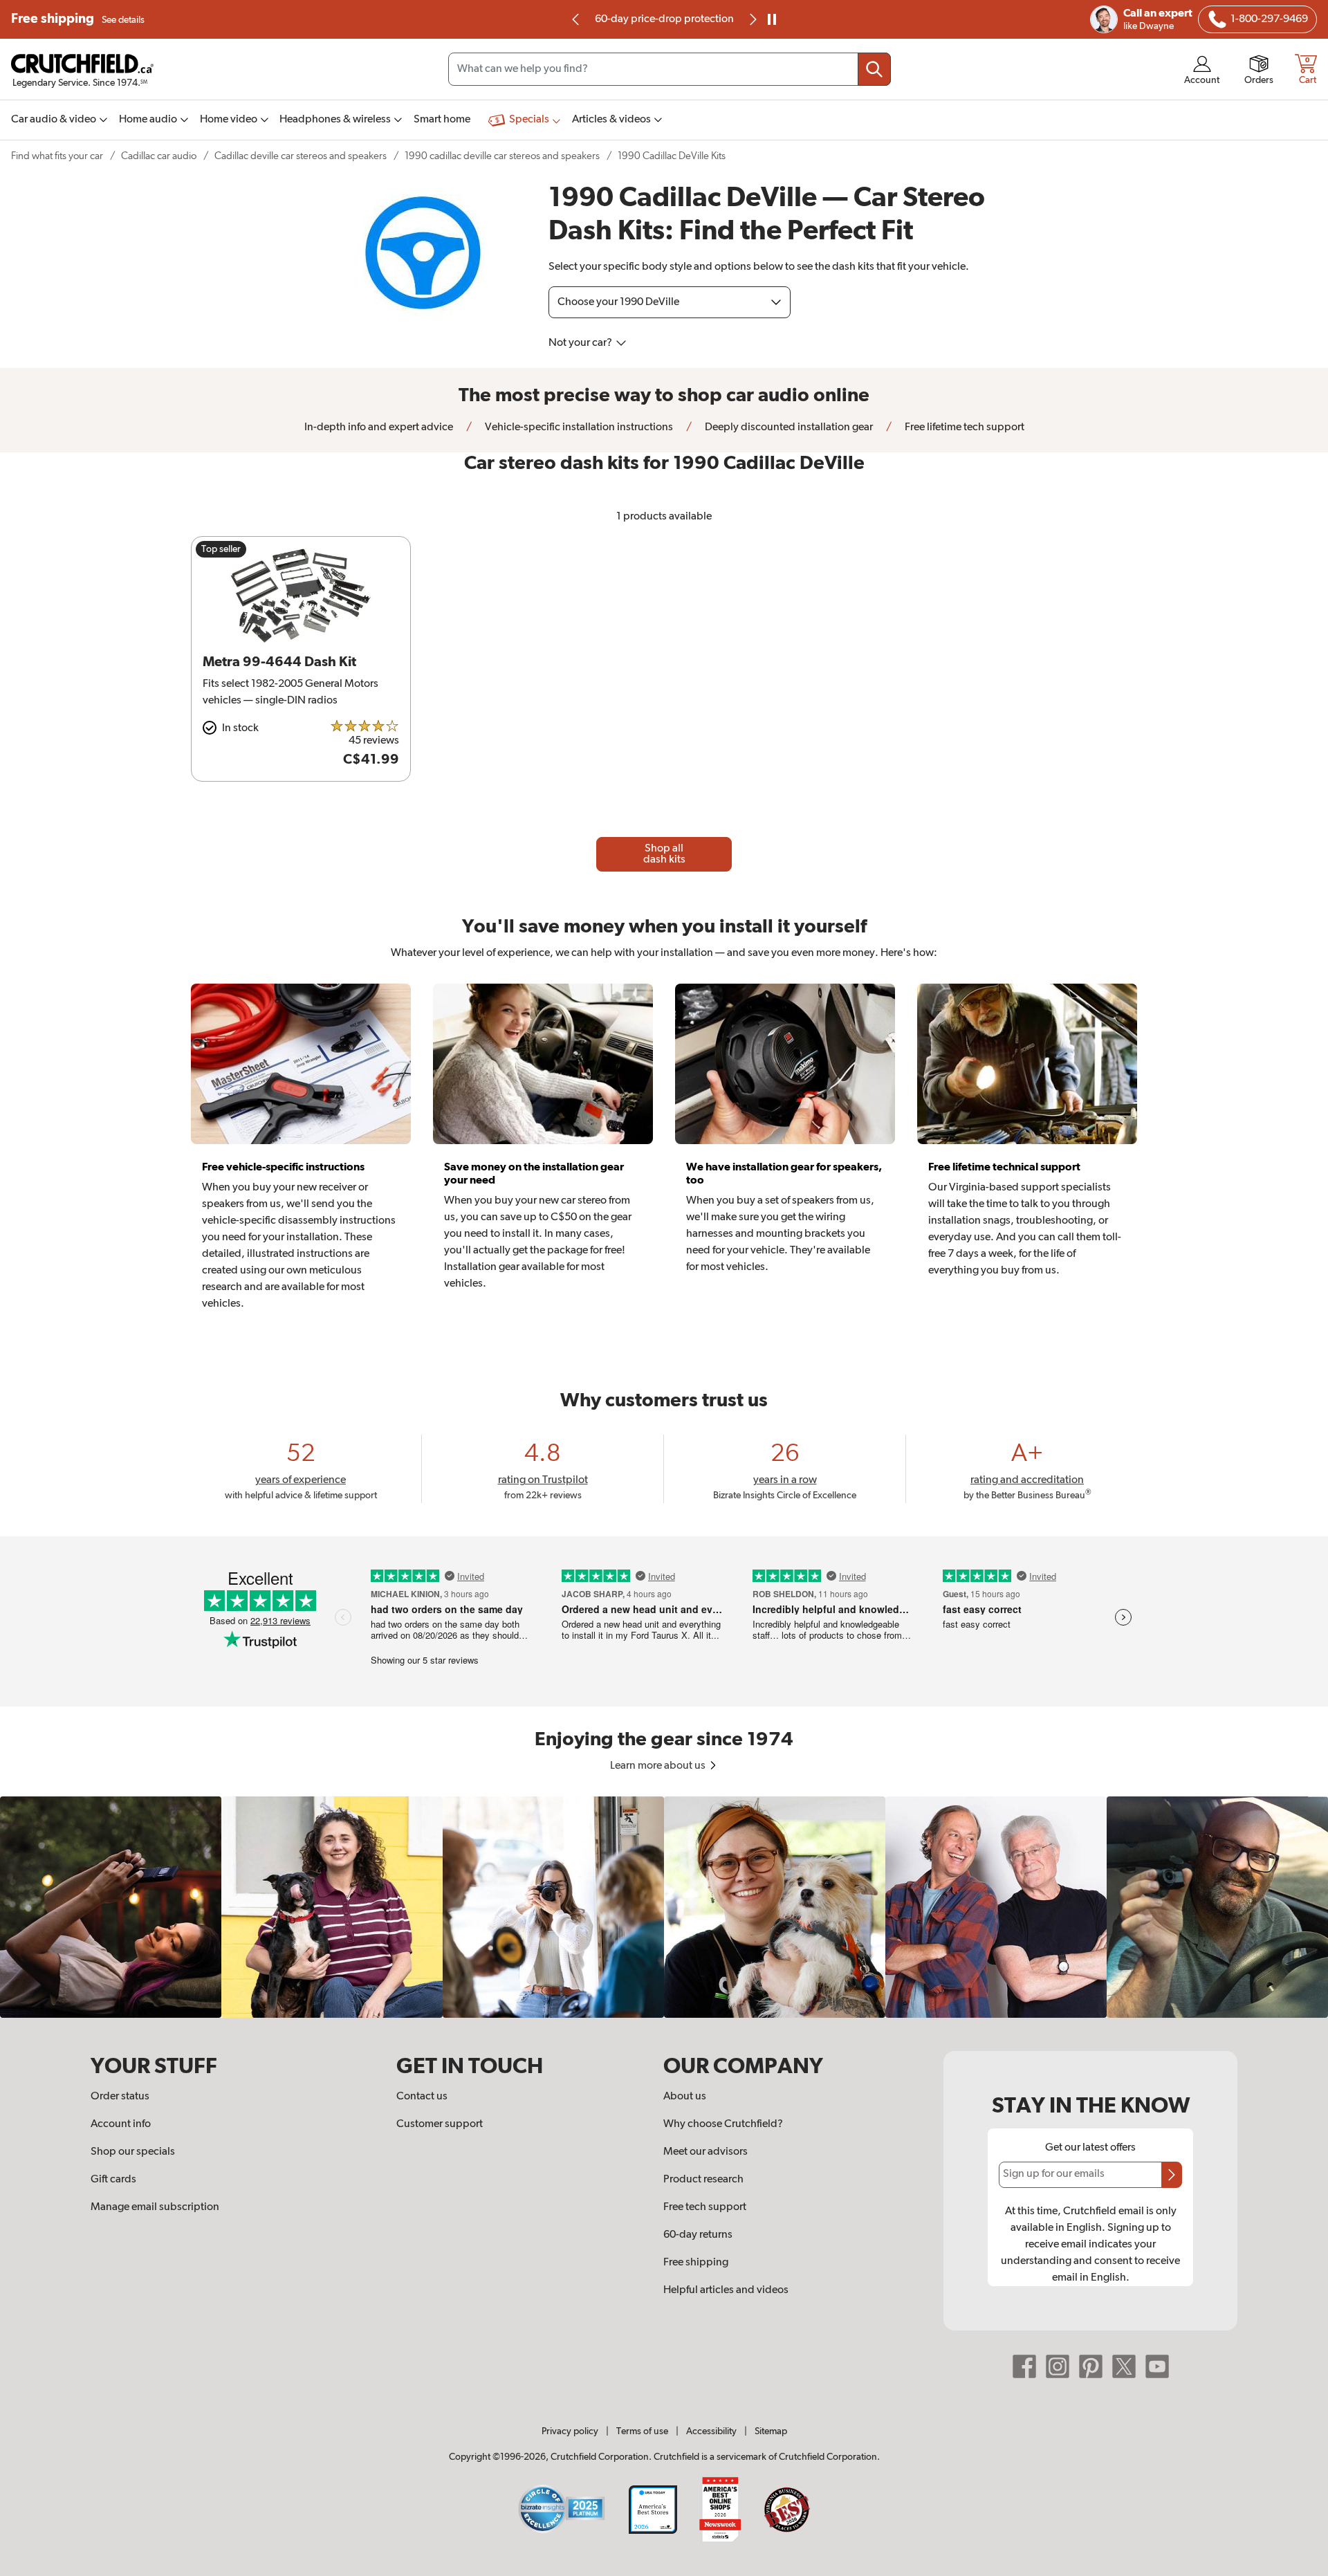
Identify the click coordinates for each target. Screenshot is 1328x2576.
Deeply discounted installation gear (788, 427)
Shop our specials (133, 2152)
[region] (664, 1907)
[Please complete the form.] (1172, 2175)
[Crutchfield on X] (1124, 2366)
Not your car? (581, 343)
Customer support (440, 2124)
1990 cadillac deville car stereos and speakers (502, 156)
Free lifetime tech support (963, 427)
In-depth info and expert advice (379, 427)
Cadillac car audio (159, 156)
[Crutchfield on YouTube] (1157, 2366)
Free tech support (705, 2207)
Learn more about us (659, 1766)
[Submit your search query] (874, 69)
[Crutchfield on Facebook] (1024, 2366)
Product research (703, 2180)
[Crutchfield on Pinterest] (1091, 2366)
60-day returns (664, 19)
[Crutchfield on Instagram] (1058, 2366)
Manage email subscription (155, 2207)
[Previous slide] (576, 19)
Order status (120, 2097)
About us (685, 2097)
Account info (121, 2124)
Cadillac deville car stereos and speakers (301, 156)
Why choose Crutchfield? (723, 2124)
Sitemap (771, 2431)
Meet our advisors (705, 2152)
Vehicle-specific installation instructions (578, 427)
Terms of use (642, 2431)
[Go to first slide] (752, 19)
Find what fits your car (57, 156)
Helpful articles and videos (726, 2290)
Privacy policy (570, 2431)
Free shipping (78, 19)
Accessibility (711, 2431)
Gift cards (113, 2180)
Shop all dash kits (664, 854)
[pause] (772, 19)
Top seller (221, 549)
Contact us (422, 2097)
